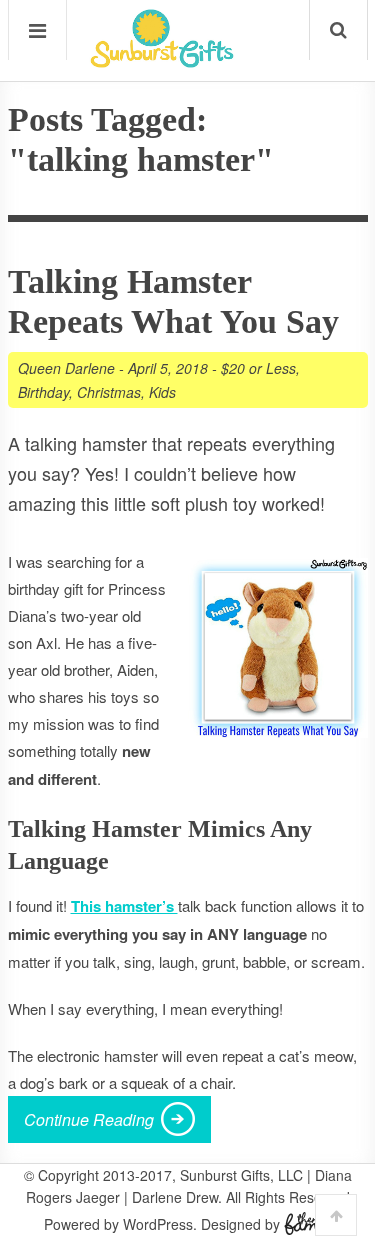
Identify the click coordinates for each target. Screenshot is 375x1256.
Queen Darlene (66, 368)
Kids (162, 392)
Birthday (43, 392)
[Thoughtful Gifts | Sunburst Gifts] (162, 61)
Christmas (109, 392)
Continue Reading (89, 1119)
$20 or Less (258, 368)
